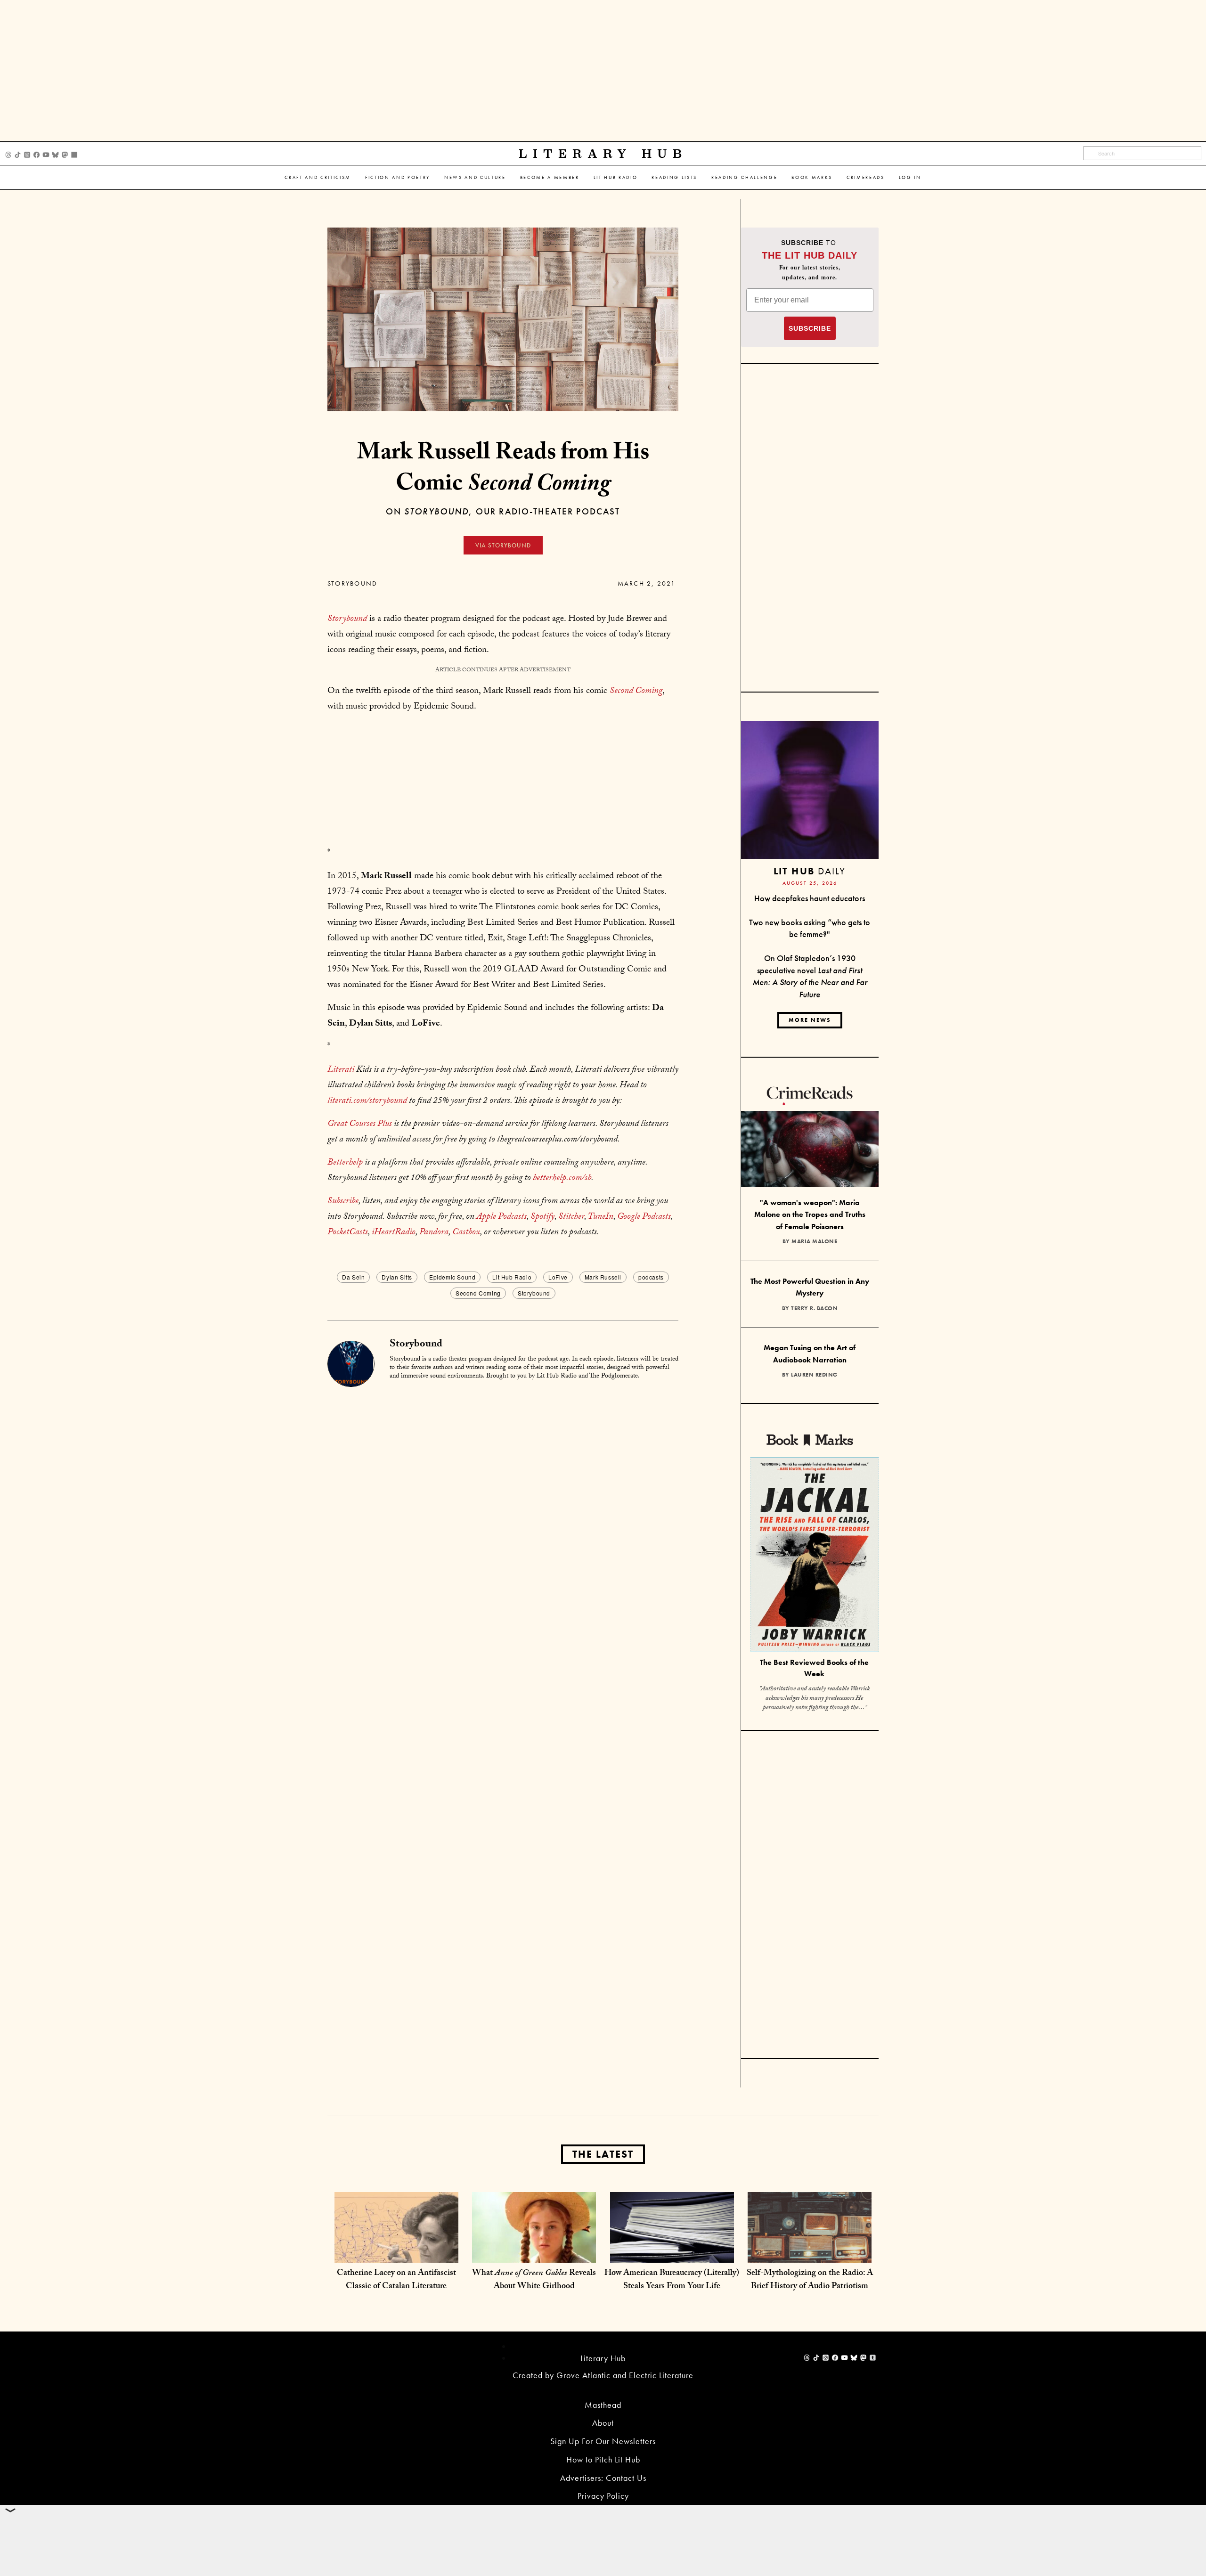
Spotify (542, 1217)
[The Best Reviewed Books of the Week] (815, 1556)
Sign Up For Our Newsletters (603, 2441)
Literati (341, 1070)
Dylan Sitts (397, 1277)
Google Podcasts (644, 1217)
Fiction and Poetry (398, 177)
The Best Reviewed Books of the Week (814, 1668)
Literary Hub (603, 154)
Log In (910, 177)
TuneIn (600, 1217)
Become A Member (550, 177)
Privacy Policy (603, 2496)
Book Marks (812, 177)
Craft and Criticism (318, 177)
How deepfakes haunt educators (810, 898)
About (603, 2423)
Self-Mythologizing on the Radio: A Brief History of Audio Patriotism (810, 2280)
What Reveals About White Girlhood (534, 2280)
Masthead (603, 2405)
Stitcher (571, 1217)
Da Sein (353, 1277)
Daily (810, 871)
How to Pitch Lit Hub (603, 2459)
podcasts (651, 1277)
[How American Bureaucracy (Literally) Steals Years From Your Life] (672, 2253)
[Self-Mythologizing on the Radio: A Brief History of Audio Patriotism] (810, 2253)
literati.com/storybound (367, 1101)
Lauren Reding (814, 1375)
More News (810, 1020)
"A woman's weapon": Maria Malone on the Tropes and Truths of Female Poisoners (810, 1215)
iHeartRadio (394, 1233)
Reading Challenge (744, 177)
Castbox (466, 1233)
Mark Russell (603, 1277)
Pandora (434, 1233)
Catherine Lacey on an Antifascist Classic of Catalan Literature (396, 2280)
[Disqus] (503, 1506)
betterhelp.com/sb (562, 1179)
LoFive (558, 1277)
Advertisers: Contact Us (603, 2478)
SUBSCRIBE (810, 328)
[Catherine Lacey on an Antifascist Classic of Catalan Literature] (396, 2253)
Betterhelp (345, 1163)
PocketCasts (348, 1233)
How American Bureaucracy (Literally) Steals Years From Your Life (672, 2280)
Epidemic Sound (452, 1277)
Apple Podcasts (501, 1217)
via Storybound (503, 545)
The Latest (603, 2154)
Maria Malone (814, 1241)
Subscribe (343, 1202)
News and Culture (475, 177)
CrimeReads (866, 177)
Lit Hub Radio (616, 177)
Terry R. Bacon (814, 1308)
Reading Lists (674, 177)
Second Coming (478, 1293)
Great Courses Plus (360, 1125)
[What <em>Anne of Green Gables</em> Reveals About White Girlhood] (534, 2253)
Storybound (352, 583)
